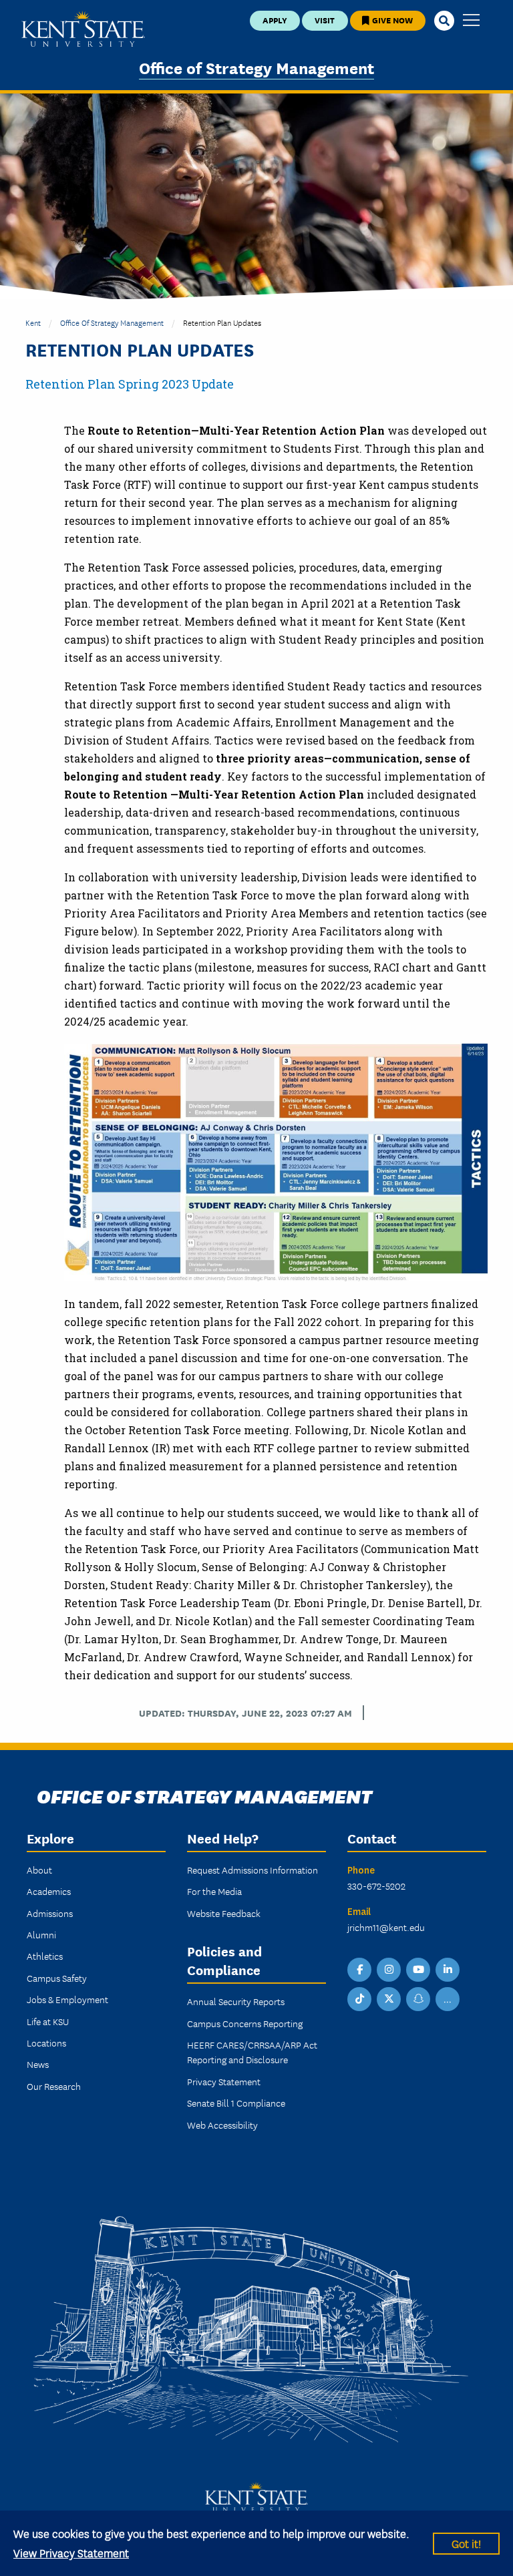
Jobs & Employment (67, 1999)
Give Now (391, 20)
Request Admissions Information (252, 1870)
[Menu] (471, 21)
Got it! (466, 2543)
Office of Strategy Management (256, 67)
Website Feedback (224, 1913)
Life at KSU (48, 2021)
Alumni (41, 1934)
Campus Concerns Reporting (245, 2023)
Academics (49, 1891)
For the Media (214, 1891)
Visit (325, 20)
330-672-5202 (376, 1886)
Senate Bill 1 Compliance (236, 2103)
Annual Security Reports (236, 2001)
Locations (46, 2043)
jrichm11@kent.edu (386, 1927)
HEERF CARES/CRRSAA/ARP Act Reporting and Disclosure (252, 2052)
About (39, 1870)
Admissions (50, 1913)
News (38, 2064)
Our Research (54, 2086)
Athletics (45, 1956)
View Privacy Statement (71, 2552)
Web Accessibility (222, 2125)
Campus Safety (57, 1978)
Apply (275, 20)
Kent (33, 322)
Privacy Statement (224, 2081)
